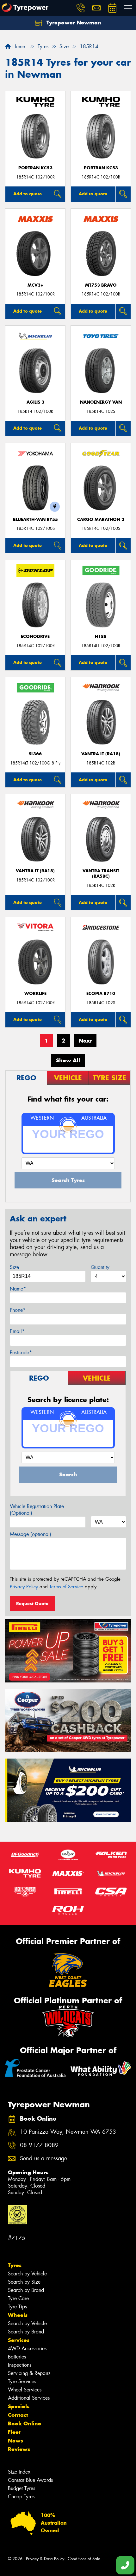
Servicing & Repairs (29, 2373)
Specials (19, 2406)
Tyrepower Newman (73, 23)
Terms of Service (66, 1587)
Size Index (19, 2472)
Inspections (20, 2365)
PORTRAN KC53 (35, 168)
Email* (17, 1331)
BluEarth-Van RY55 (35, 520)
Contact (18, 2415)
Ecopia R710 (101, 994)
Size (14, 1267)
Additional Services (29, 2398)
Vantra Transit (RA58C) (101, 874)
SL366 (35, 754)
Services (19, 2340)
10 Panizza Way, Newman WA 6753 (68, 2132)
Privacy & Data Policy (45, 2559)
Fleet (14, 2432)
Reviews (19, 2449)
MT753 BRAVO (101, 285)
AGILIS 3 (35, 402)
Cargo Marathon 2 (101, 520)
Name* (18, 1289)
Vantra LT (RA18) (101, 754)
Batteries (17, 2357)
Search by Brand (26, 2290)
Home (18, 46)
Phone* (18, 1310)
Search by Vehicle (27, 2274)
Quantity (100, 1267)
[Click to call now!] (81, 8)
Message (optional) (31, 1534)
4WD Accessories (27, 2348)
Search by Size (24, 2282)
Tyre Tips (17, 2307)
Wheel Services (25, 2390)
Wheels (18, 2315)
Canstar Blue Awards (30, 2480)
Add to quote (28, 194)
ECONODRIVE (35, 637)
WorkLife (35, 994)
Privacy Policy (24, 1587)
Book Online (25, 2423)
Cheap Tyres (21, 2497)
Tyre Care (18, 2298)
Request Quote (32, 1603)
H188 (101, 637)
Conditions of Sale (84, 2559)
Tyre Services (22, 2381)
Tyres (15, 2265)
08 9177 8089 (39, 2145)
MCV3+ (35, 285)
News (15, 2441)
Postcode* (21, 1353)
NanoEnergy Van (101, 402)
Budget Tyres (22, 2488)
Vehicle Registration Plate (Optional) (37, 1510)
